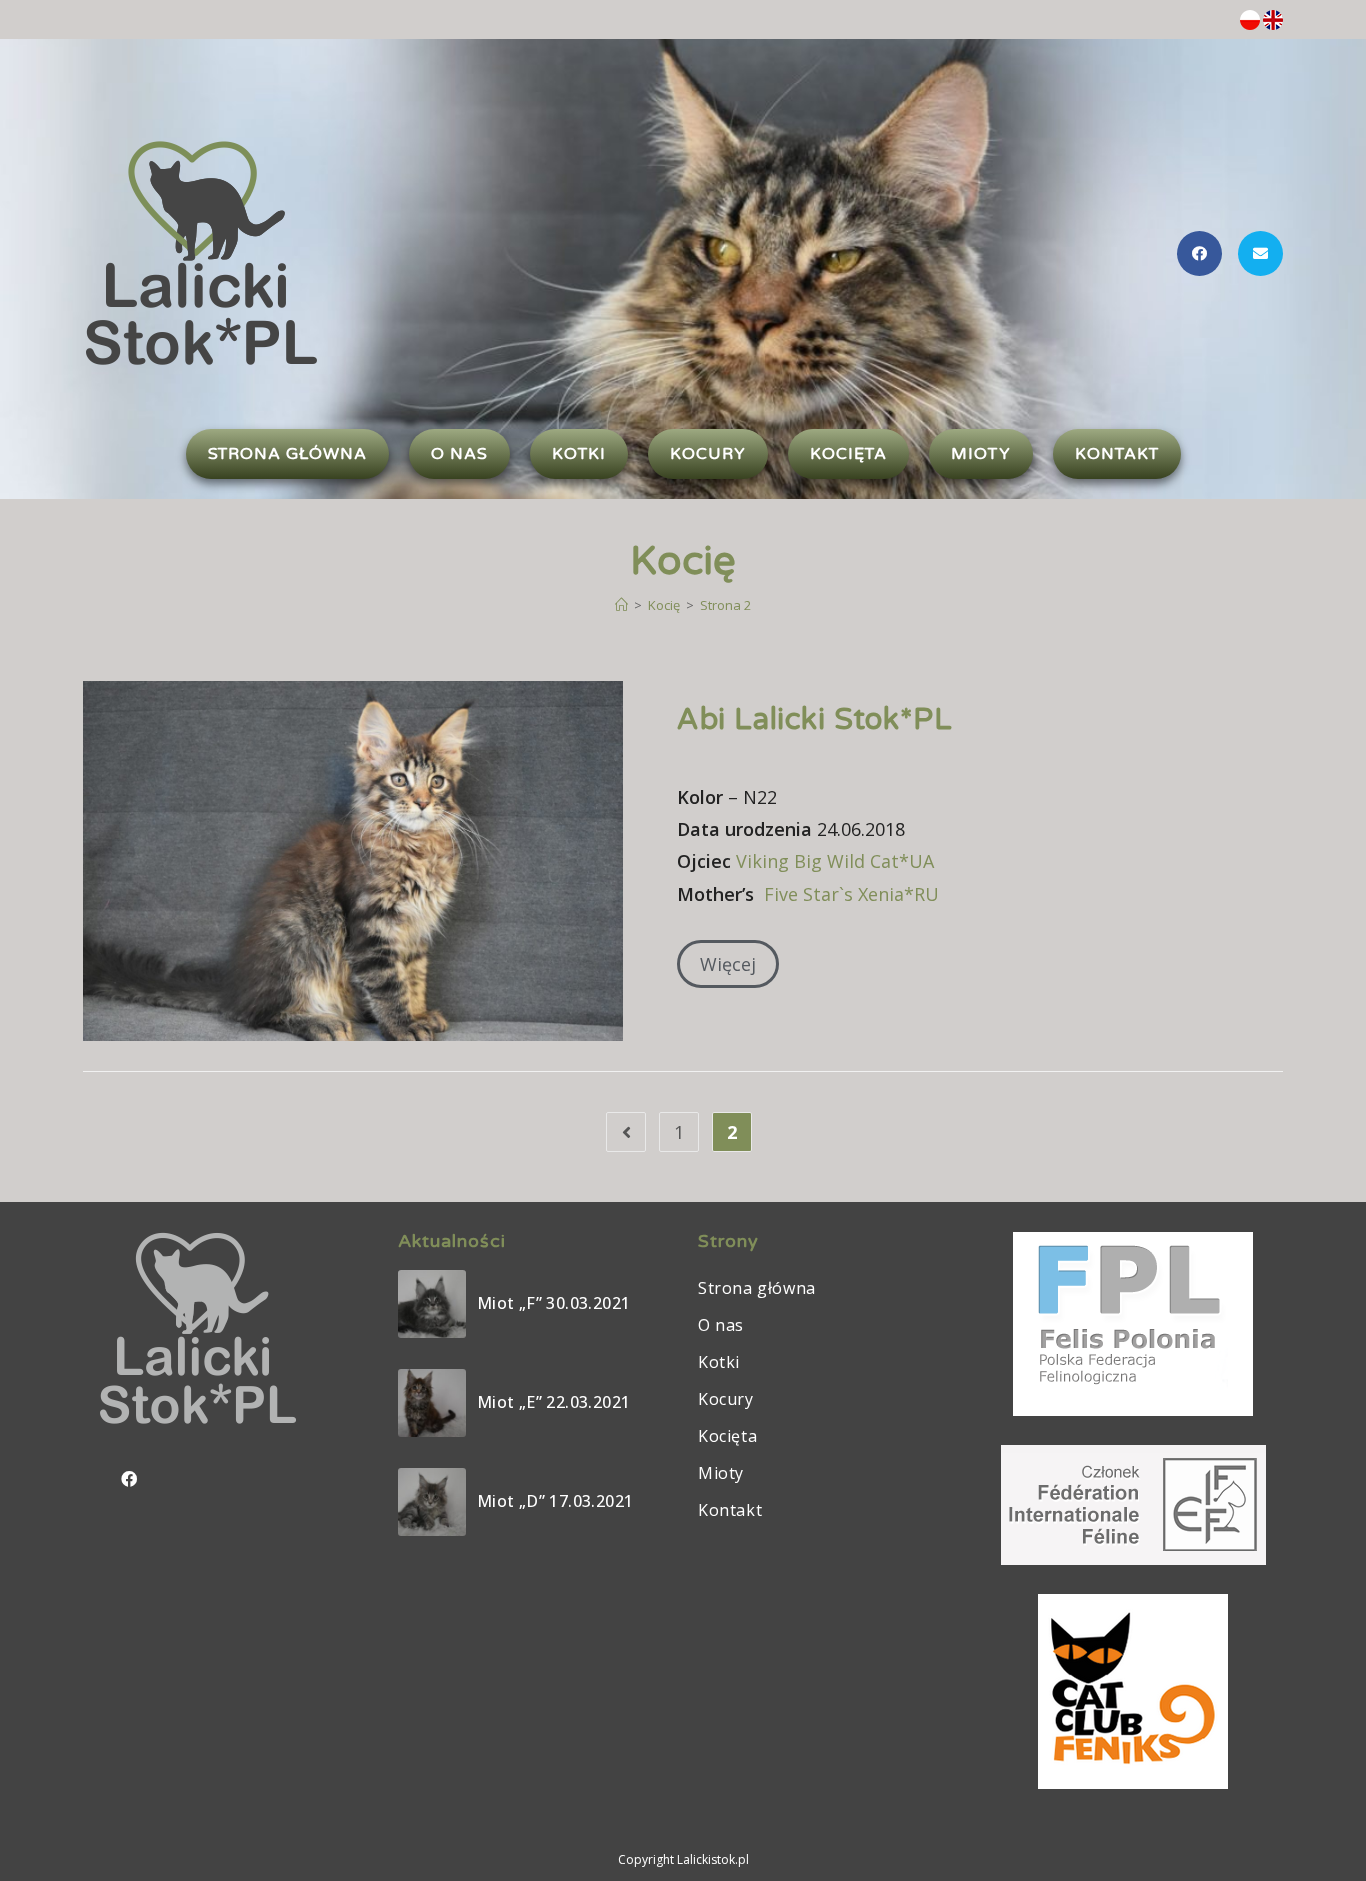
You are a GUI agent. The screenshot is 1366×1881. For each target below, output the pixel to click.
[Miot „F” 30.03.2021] (432, 1304)
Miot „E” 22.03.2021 (554, 1402)
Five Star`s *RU (851, 894)
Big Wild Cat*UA (835, 861)
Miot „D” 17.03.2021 (555, 1501)
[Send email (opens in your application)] (1260, 253)
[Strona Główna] (621, 605)
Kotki (719, 1362)
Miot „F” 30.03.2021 (554, 1303)
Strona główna (757, 1288)
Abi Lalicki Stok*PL (814, 719)
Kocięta (727, 1436)
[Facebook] (128, 1478)
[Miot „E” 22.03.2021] (432, 1403)
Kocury (726, 1399)
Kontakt (730, 1510)
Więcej (728, 964)
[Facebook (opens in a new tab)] (1199, 253)
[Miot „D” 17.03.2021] (432, 1502)
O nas (721, 1325)
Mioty (721, 1473)
